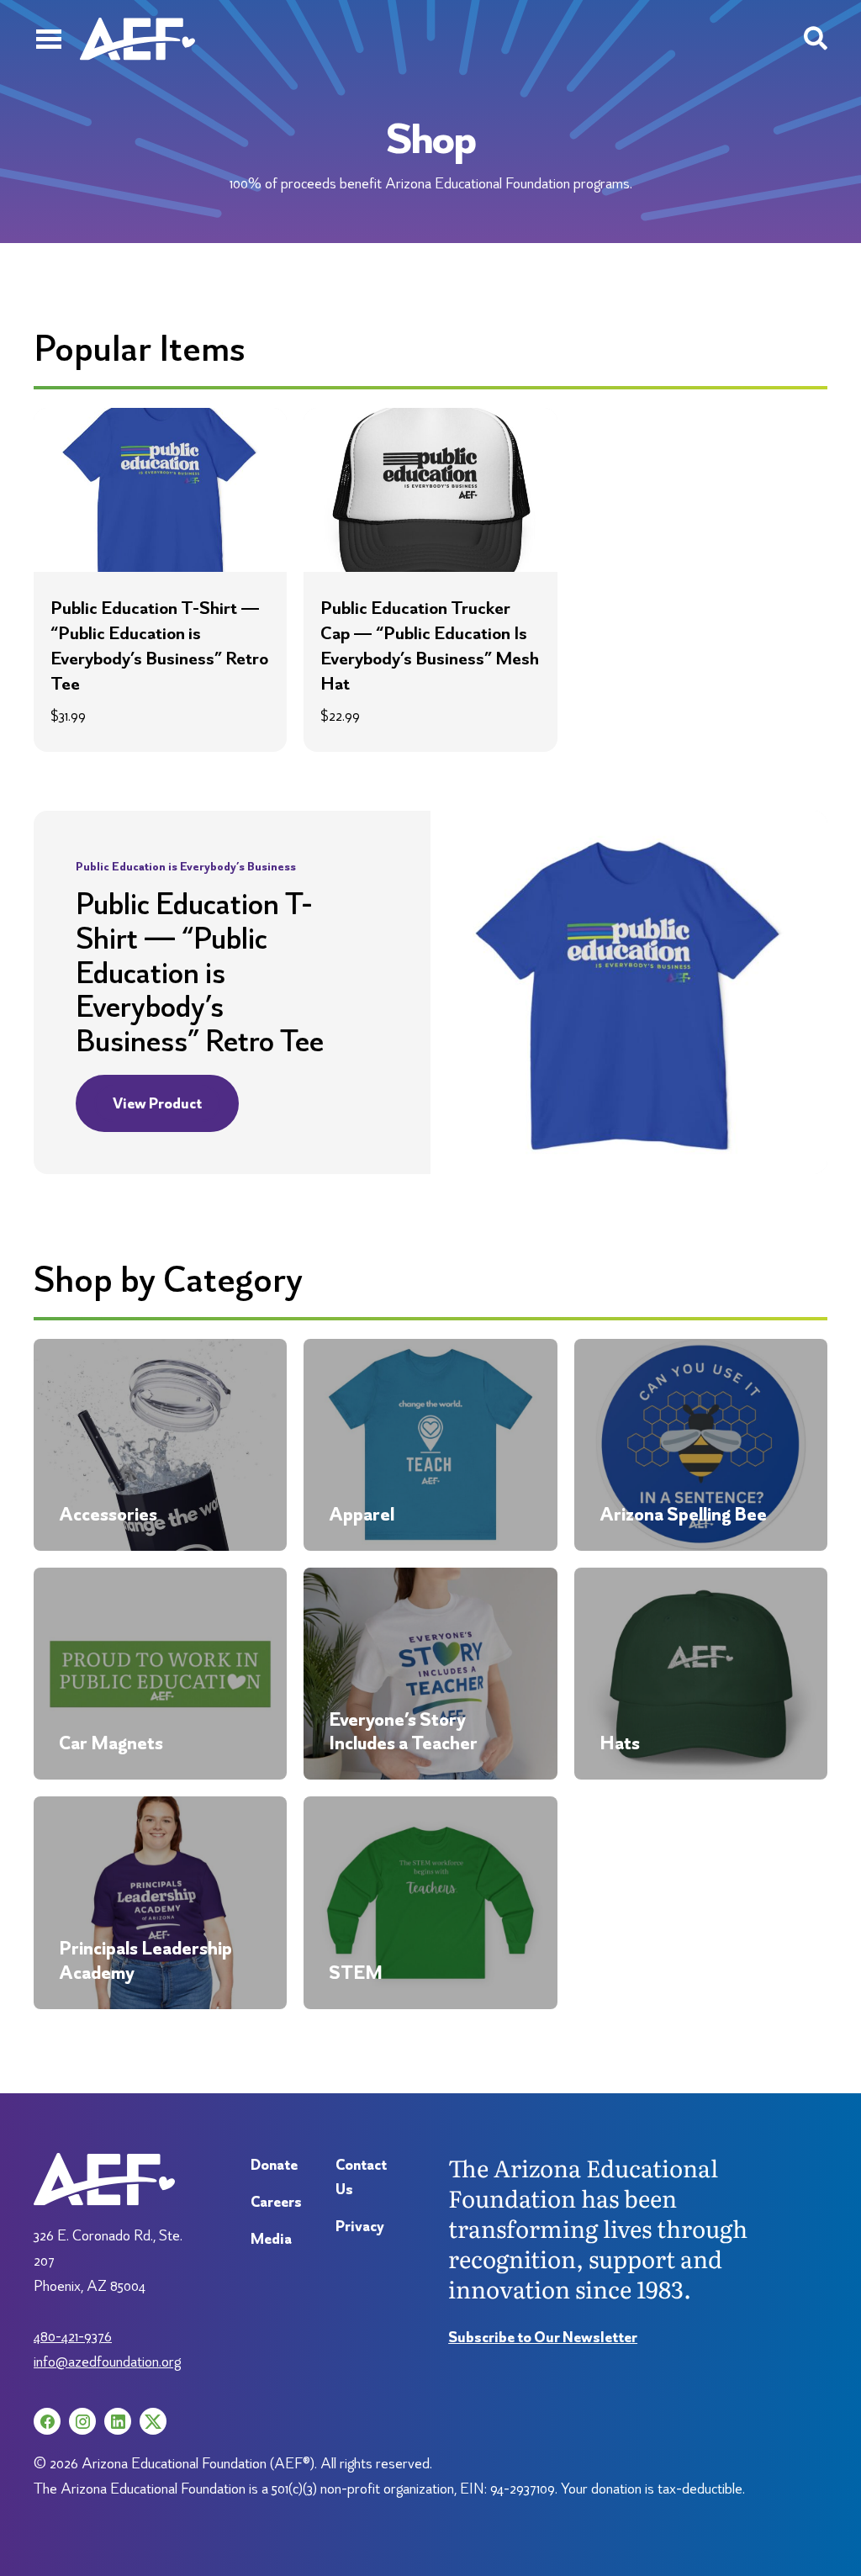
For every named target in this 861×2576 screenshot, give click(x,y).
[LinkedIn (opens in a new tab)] (118, 2421)
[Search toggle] (816, 39)
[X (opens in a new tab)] (153, 2421)
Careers (276, 2201)
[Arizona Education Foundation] (137, 39)
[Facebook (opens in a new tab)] (47, 2421)
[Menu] (48, 39)
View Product (157, 1103)
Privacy (360, 2226)
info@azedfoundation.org (107, 2361)
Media (271, 2238)
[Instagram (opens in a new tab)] (82, 2421)
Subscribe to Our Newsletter (543, 2337)
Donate (274, 2164)
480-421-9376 (73, 2336)
